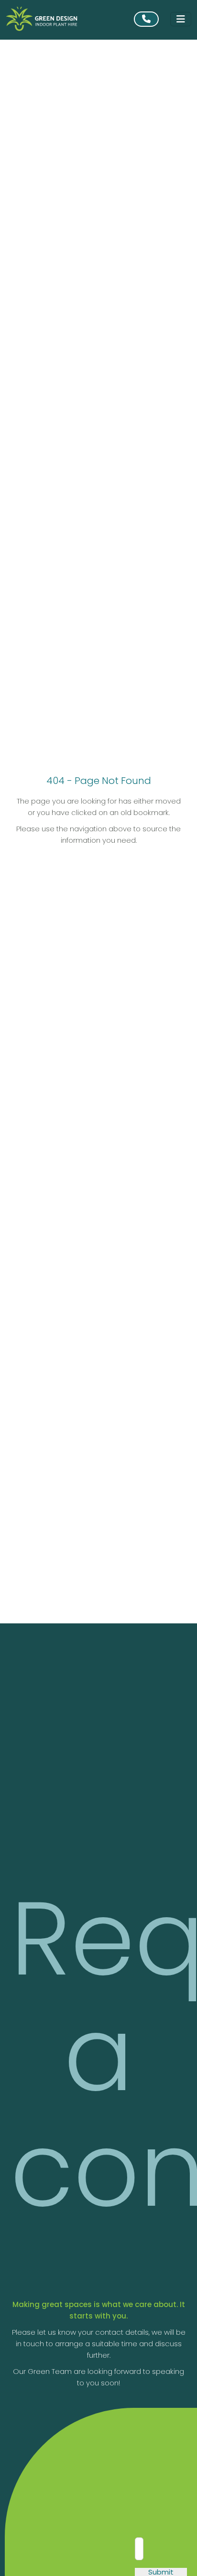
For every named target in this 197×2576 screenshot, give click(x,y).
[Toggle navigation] (181, 19)
